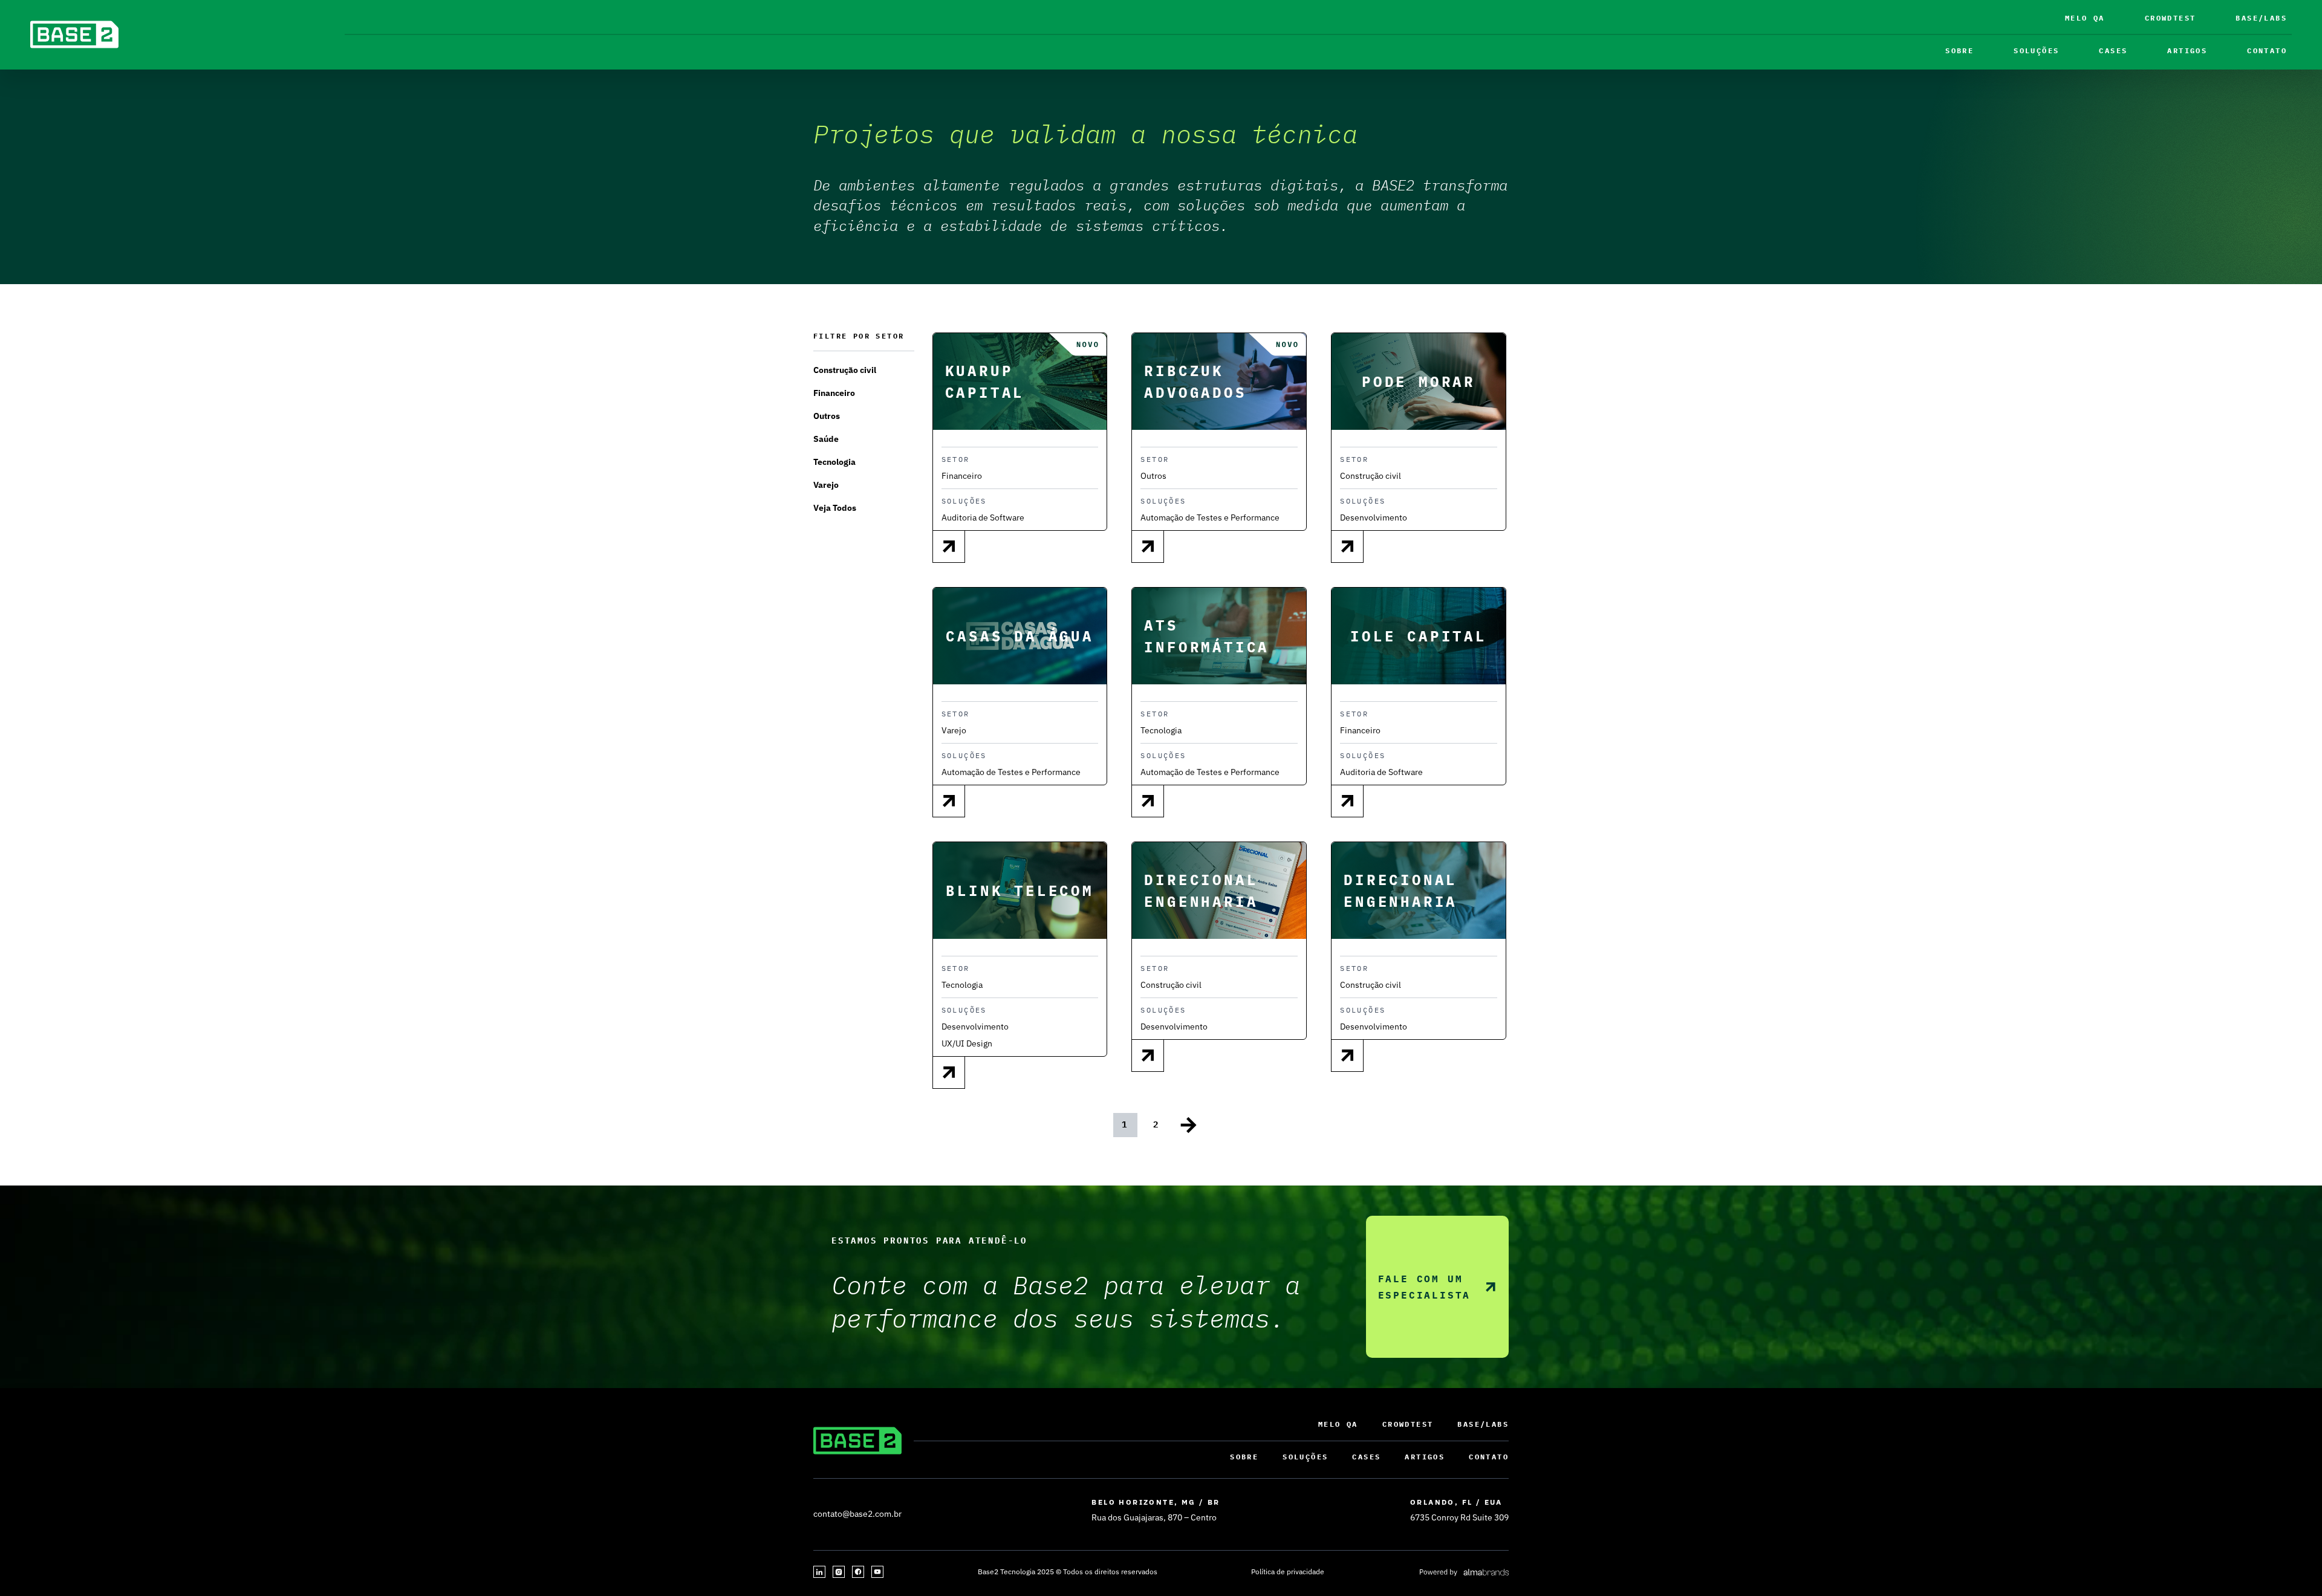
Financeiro (834, 393)
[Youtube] (877, 1572)
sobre (1959, 50)
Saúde (826, 439)
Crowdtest (2171, 18)
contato (2267, 50)
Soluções (2036, 50)
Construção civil (845, 370)
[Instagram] (839, 1572)
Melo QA (2085, 18)
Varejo (826, 485)
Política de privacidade (1288, 1572)
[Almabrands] (1464, 1572)
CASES (2113, 50)
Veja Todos (835, 508)
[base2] (74, 34)
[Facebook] (858, 1572)
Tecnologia (834, 462)
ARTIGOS (2187, 50)
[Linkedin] (819, 1572)
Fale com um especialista (1425, 1287)
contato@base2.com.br (857, 1514)
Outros (827, 416)
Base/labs (2261, 18)
